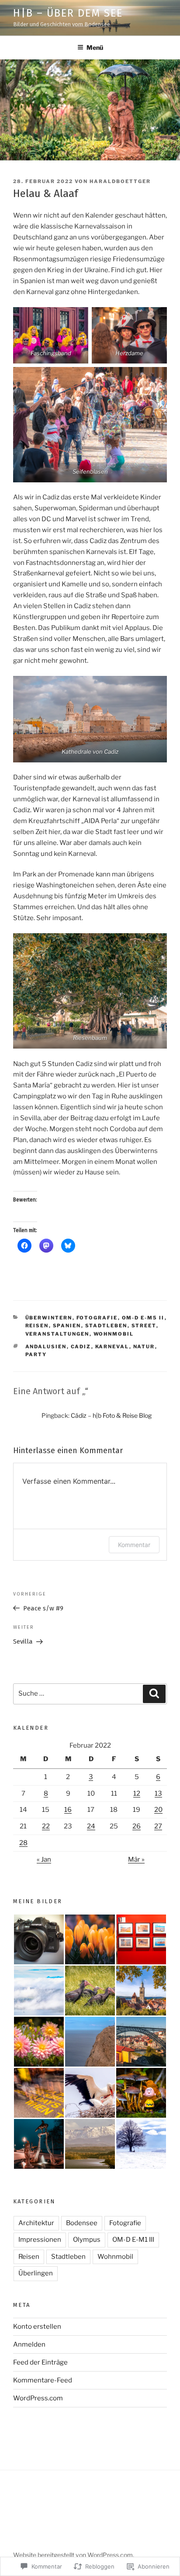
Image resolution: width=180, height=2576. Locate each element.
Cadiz (81, 1347)
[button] (39, 1939)
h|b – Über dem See (68, 13)
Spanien (67, 1326)
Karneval (112, 1347)
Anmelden (29, 2344)
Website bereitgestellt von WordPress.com (73, 2555)
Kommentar (134, 1545)
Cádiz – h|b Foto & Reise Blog (111, 1415)
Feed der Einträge (40, 2362)
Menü (95, 47)
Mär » (136, 1859)
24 (91, 1826)
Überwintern (49, 1318)
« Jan (44, 1859)
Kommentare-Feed (43, 2380)
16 (68, 1810)
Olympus (87, 2240)
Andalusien (46, 1347)
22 (46, 1826)
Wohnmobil (114, 1334)
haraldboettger (120, 181)
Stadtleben (106, 1326)
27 (158, 1826)
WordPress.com (38, 2398)
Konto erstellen (37, 2327)
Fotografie (97, 1318)
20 (158, 1810)
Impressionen (40, 2240)
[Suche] (154, 1694)
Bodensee (82, 2223)
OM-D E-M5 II (143, 1318)
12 (137, 1794)
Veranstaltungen (57, 1334)
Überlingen (36, 2273)
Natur (144, 1347)
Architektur (36, 2223)
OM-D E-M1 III (133, 2240)
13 (158, 1794)
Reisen (37, 1326)
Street (144, 1326)
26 (137, 1826)
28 (23, 1843)
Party (36, 1354)
